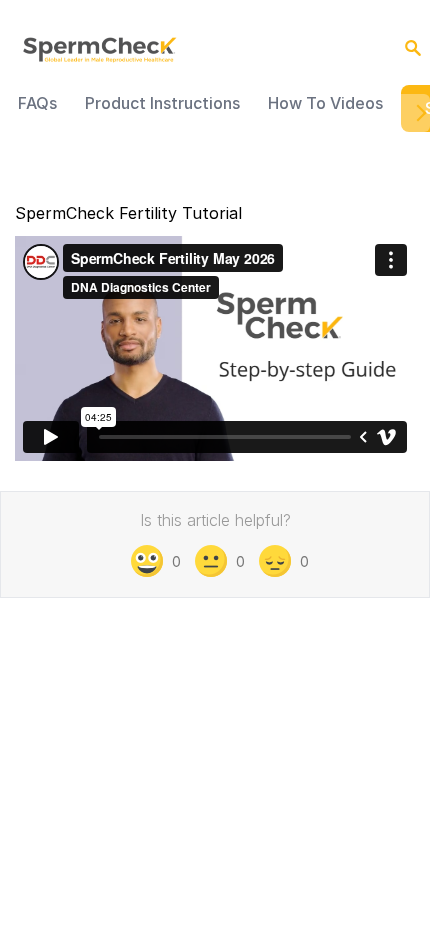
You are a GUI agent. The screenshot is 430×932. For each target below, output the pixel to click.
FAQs (37, 103)
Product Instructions (162, 103)
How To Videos (325, 103)
